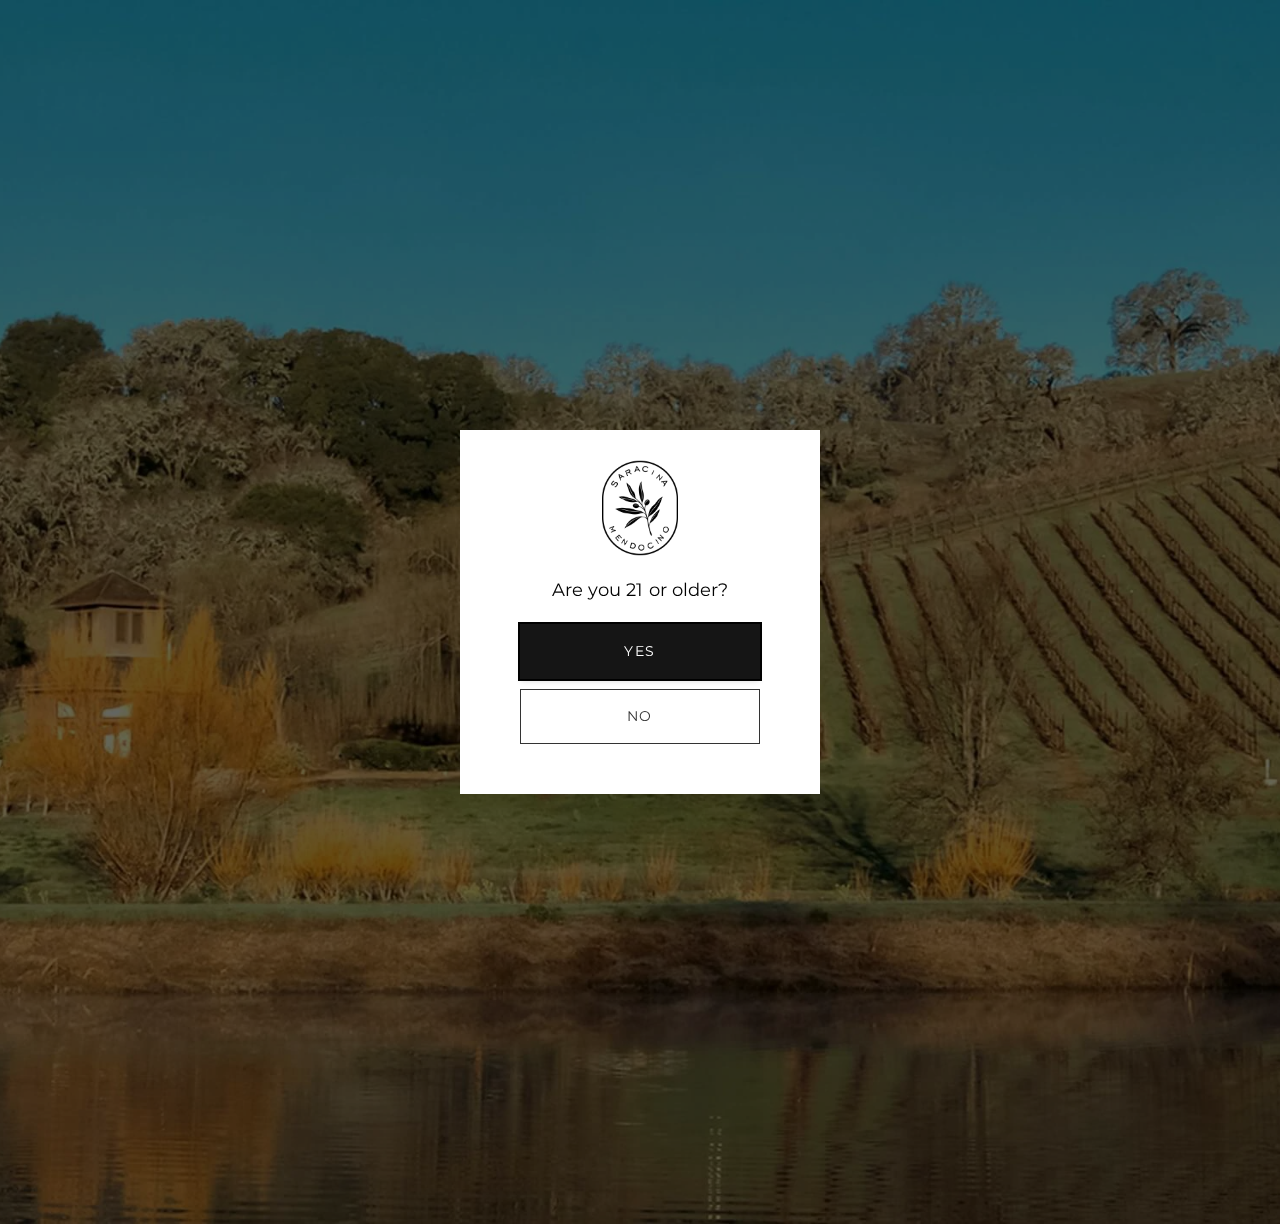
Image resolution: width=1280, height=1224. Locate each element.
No (640, 716)
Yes (639, 651)
